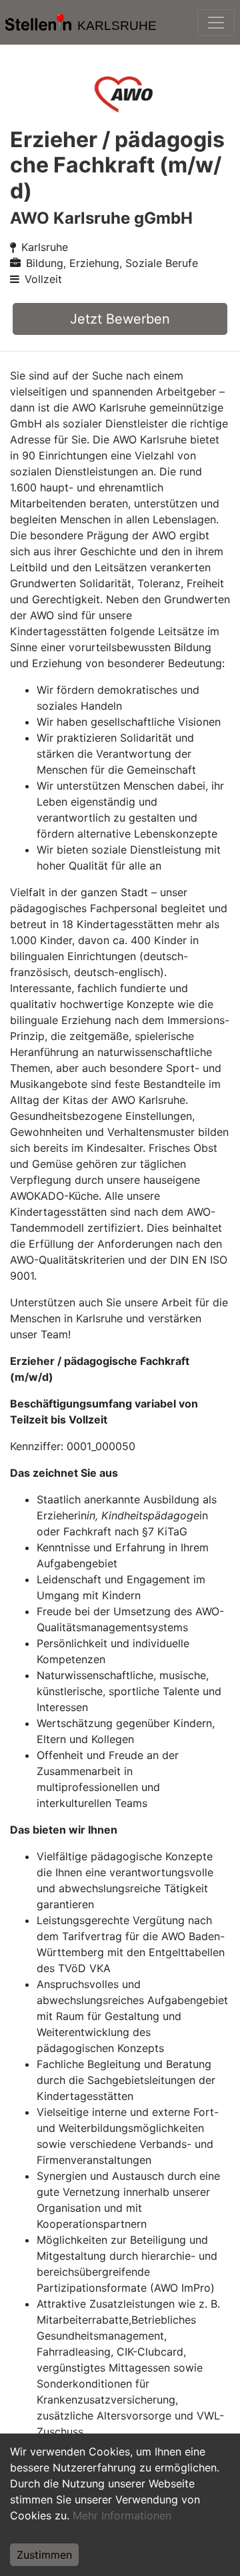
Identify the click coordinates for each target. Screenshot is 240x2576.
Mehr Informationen (122, 2515)
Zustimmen (44, 2555)
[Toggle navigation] (216, 23)
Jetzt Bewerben (120, 319)
